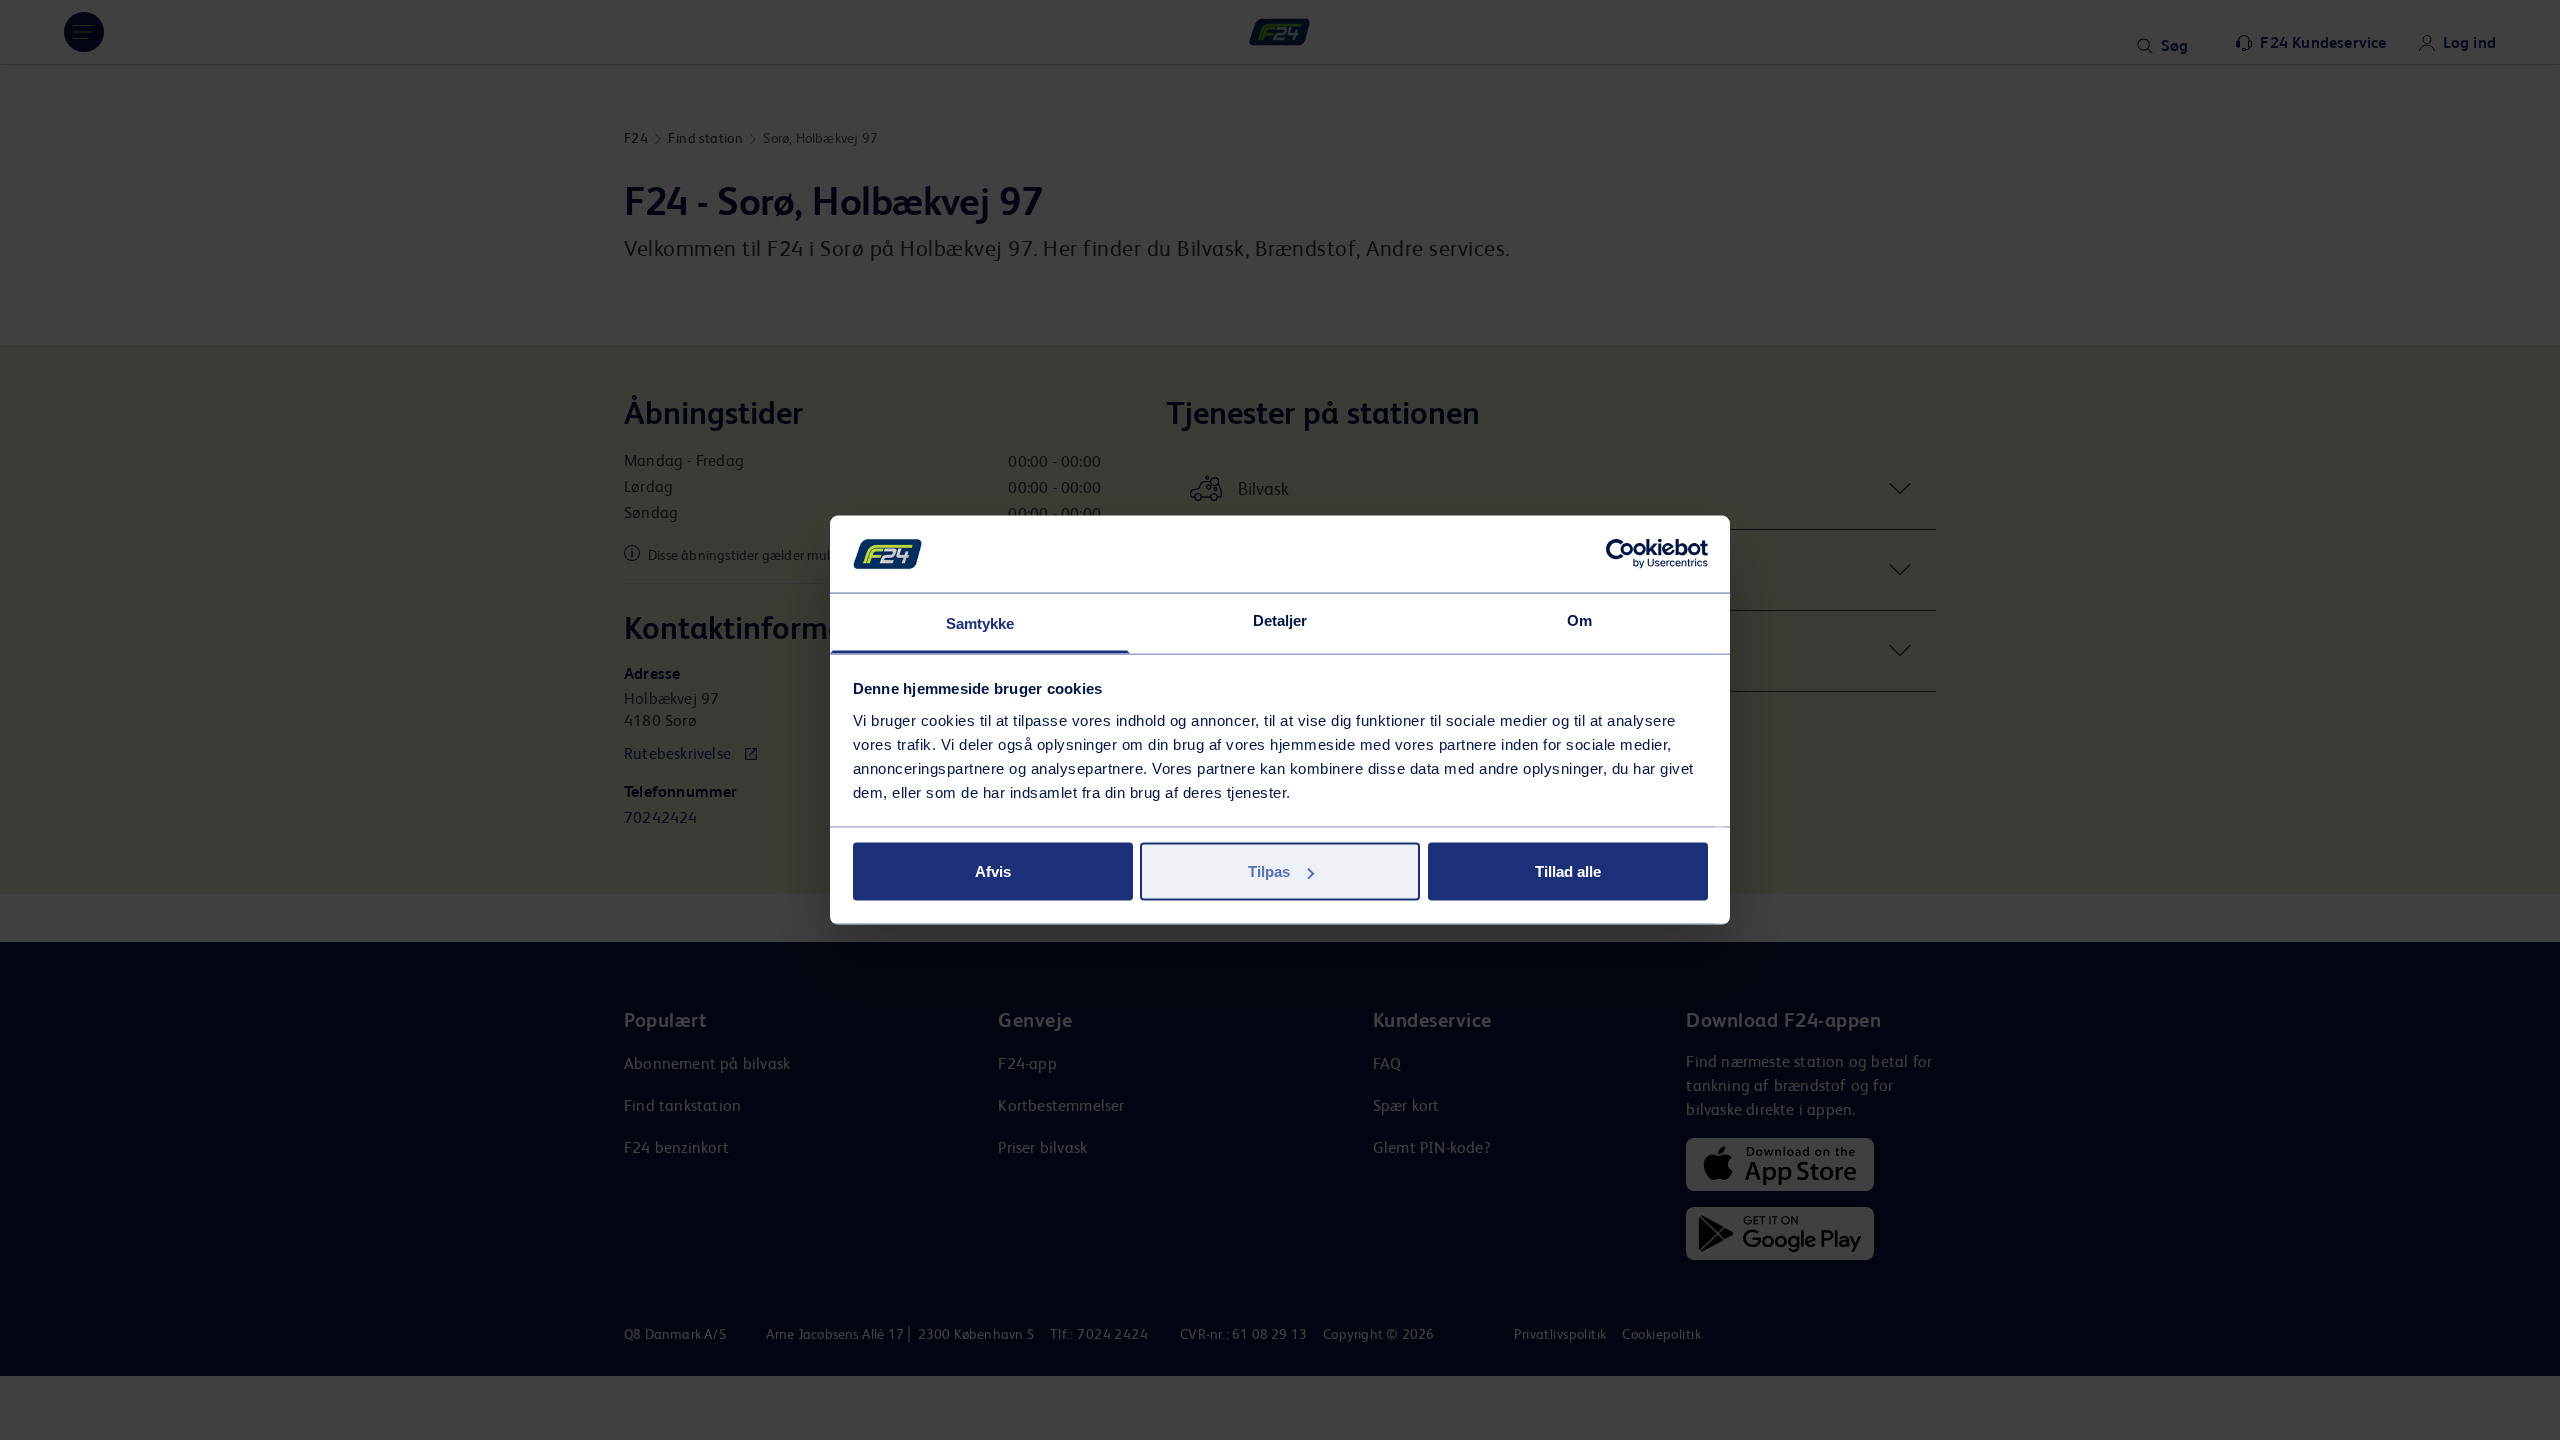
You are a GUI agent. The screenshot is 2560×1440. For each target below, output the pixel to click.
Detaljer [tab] (1280, 619)
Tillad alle (1568, 871)
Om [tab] (1579, 619)
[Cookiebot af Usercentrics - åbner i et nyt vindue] (1620, 554)
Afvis (993, 871)
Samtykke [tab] (980, 622)
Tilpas (1269, 871)
